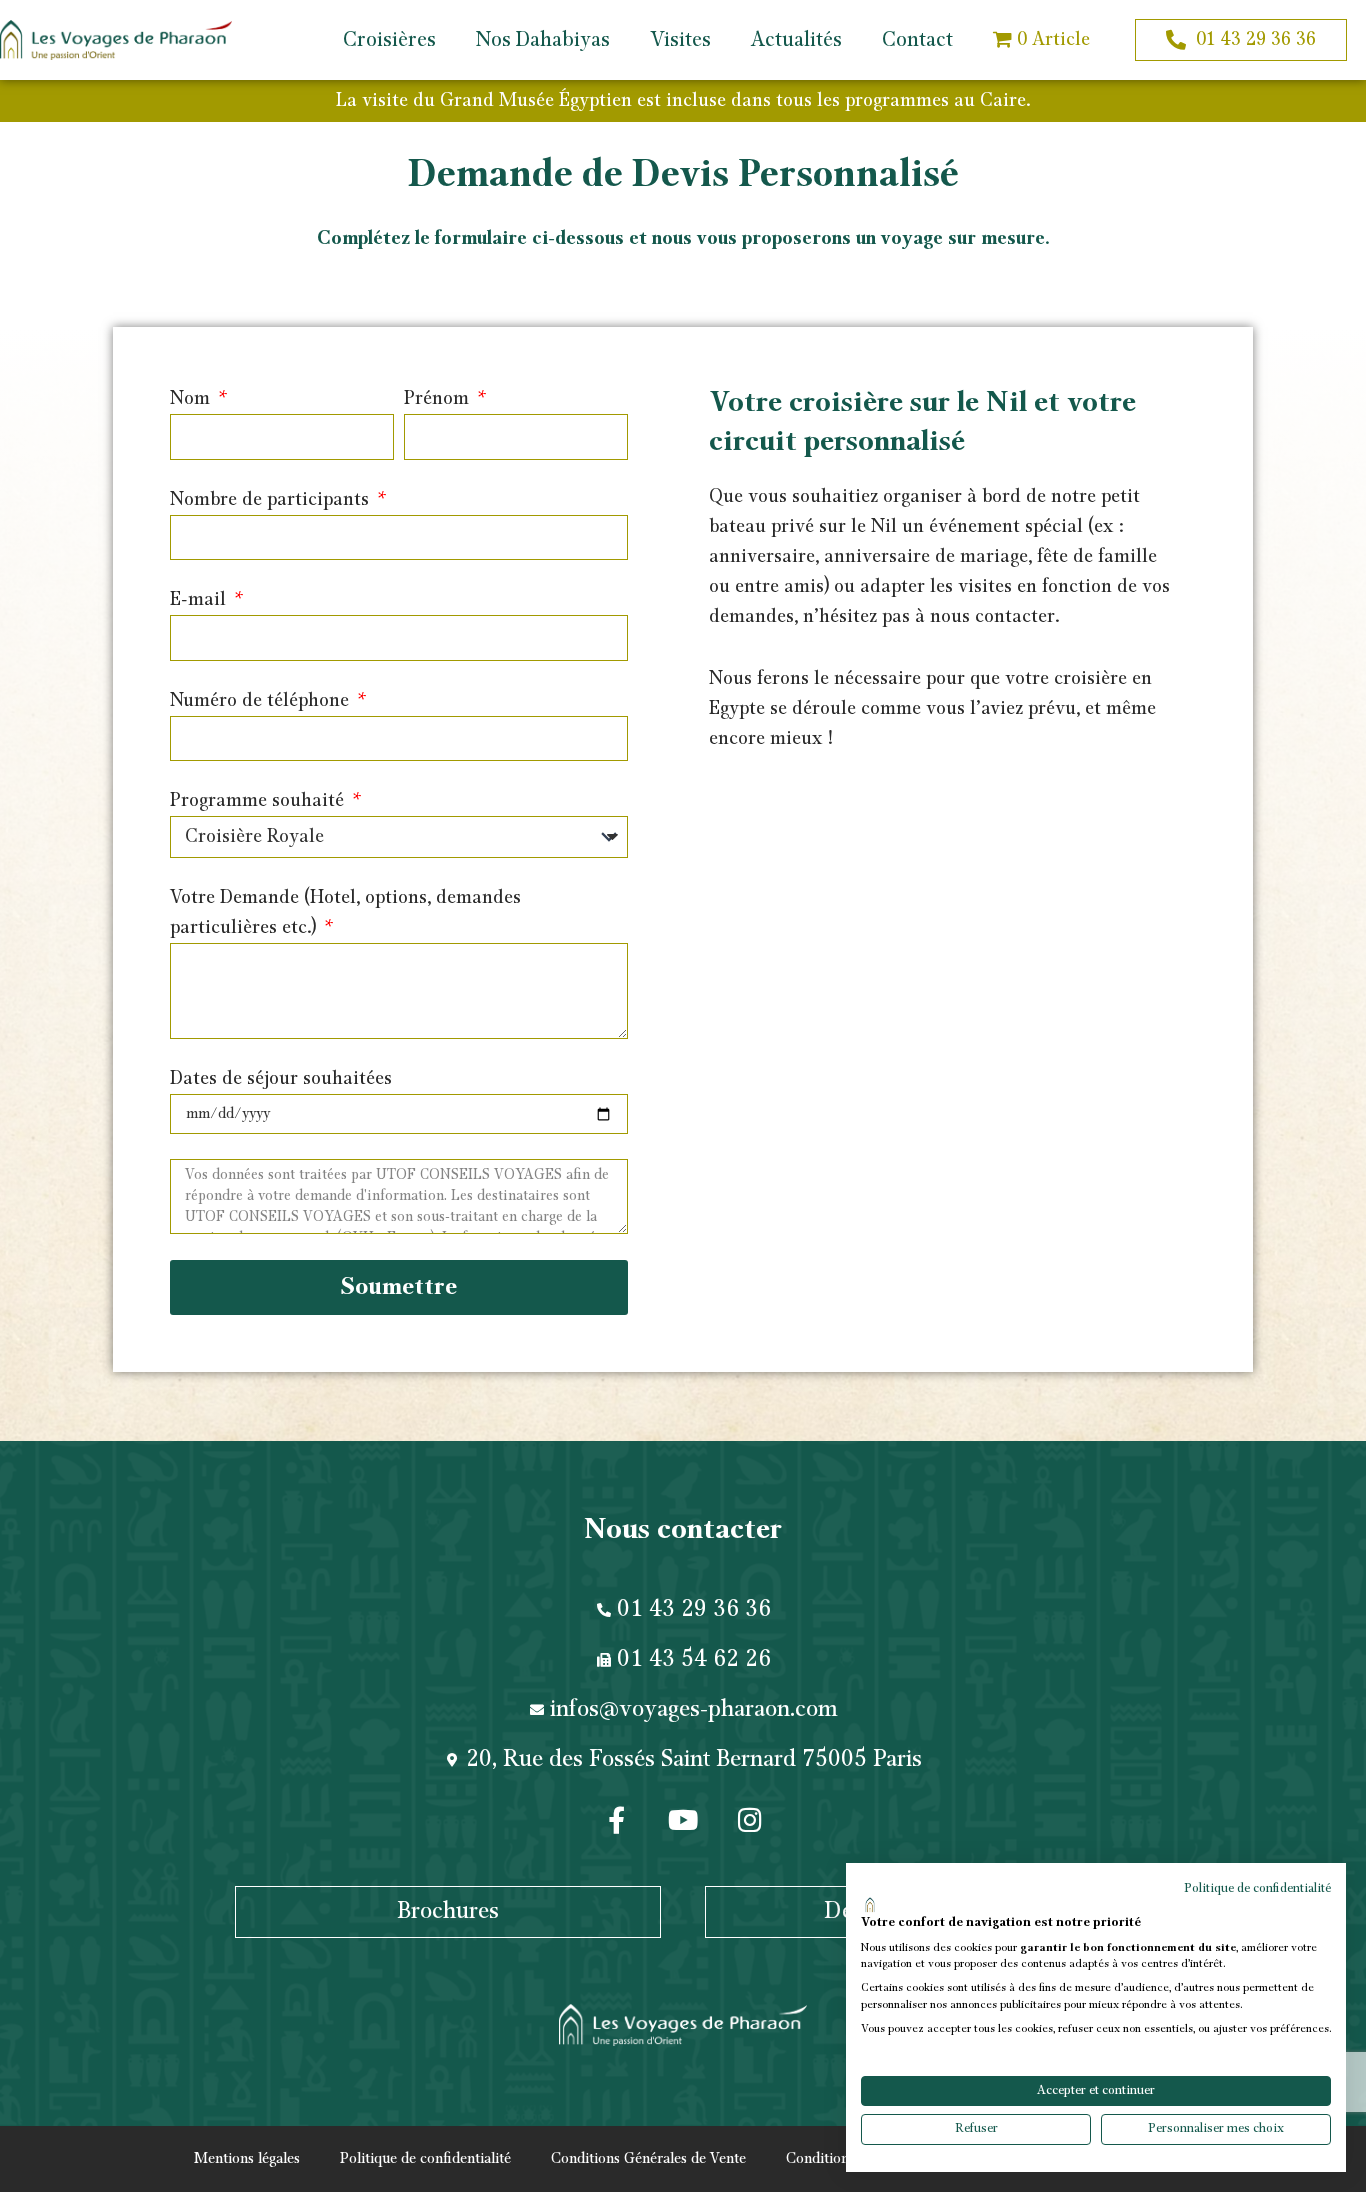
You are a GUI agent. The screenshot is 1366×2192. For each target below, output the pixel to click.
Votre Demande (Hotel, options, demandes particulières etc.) (345, 913)
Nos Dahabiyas (543, 40)
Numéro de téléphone (262, 701)
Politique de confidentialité (425, 2159)
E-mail (200, 600)
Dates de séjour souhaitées (281, 1079)
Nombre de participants (272, 500)
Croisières (389, 40)
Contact (917, 40)
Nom (192, 399)
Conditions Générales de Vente (648, 2159)
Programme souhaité (259, 801)
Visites (680, 40)
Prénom (439, 399)
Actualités (796, 40)
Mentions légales (247, 2159)
